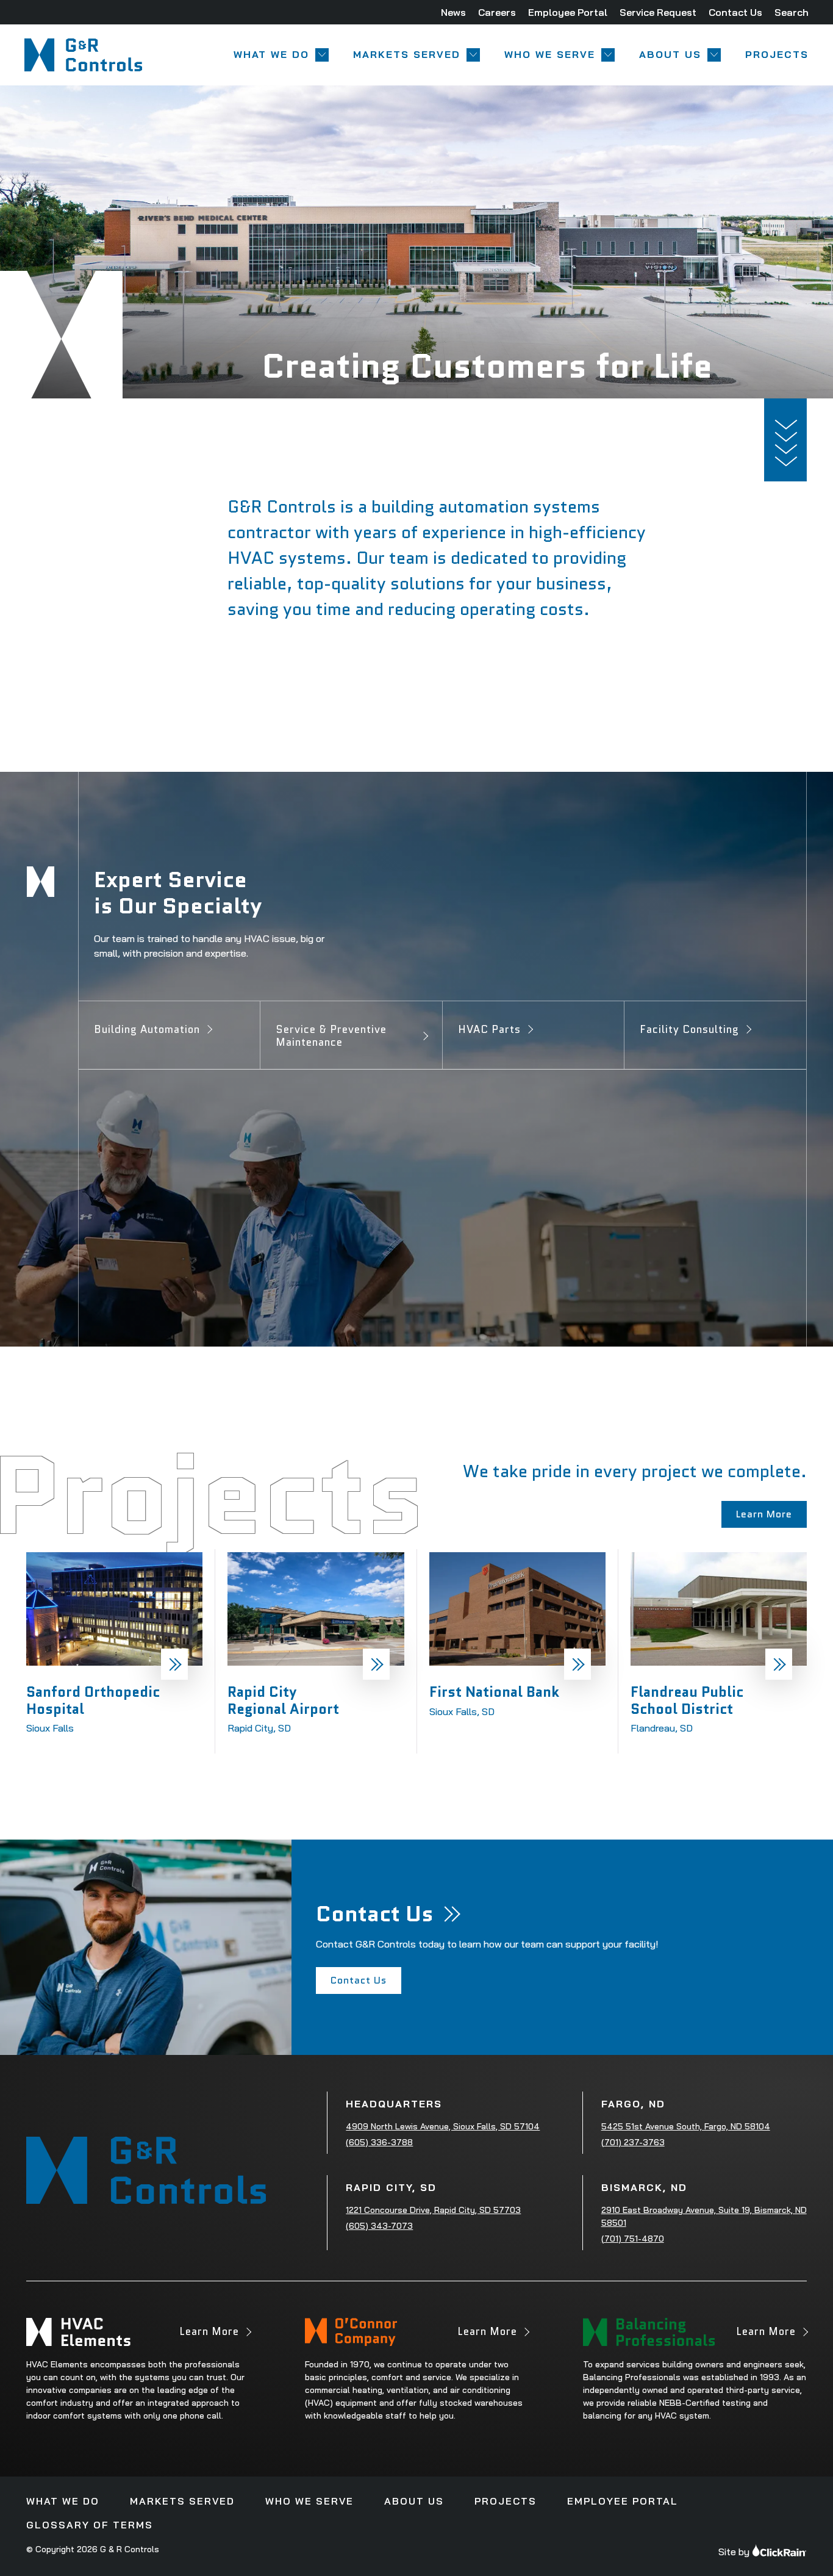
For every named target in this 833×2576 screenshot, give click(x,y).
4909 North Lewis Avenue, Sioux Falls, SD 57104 (443, 2126)
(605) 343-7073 (379, 2226)
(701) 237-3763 (633, 2142)
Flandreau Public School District (687, 1700)
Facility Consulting (689, 1029)
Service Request (658, 12)
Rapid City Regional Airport (283, 1700)
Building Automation (147, 1029)
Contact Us (735, 12)
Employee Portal (568, 12)
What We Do (271, 55)
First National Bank (494, 1692)
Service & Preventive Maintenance (331, 1036)
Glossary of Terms (90, 2525)
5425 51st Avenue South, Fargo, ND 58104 (686, 2126)
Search (792, 12)
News (453, 12)
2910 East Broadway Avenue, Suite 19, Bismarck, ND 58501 (704, 2216)
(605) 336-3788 (379, 2142)
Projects (777, 55)
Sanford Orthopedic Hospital (93, 1700)
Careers (497, 12)
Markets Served (407, 55)
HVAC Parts (489, 1029)
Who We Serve (550, 55)
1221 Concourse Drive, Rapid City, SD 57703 (433, 2210)
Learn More (209, 2335)
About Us (670, 55)
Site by (734, 2552)
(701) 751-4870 (633, 2239)
